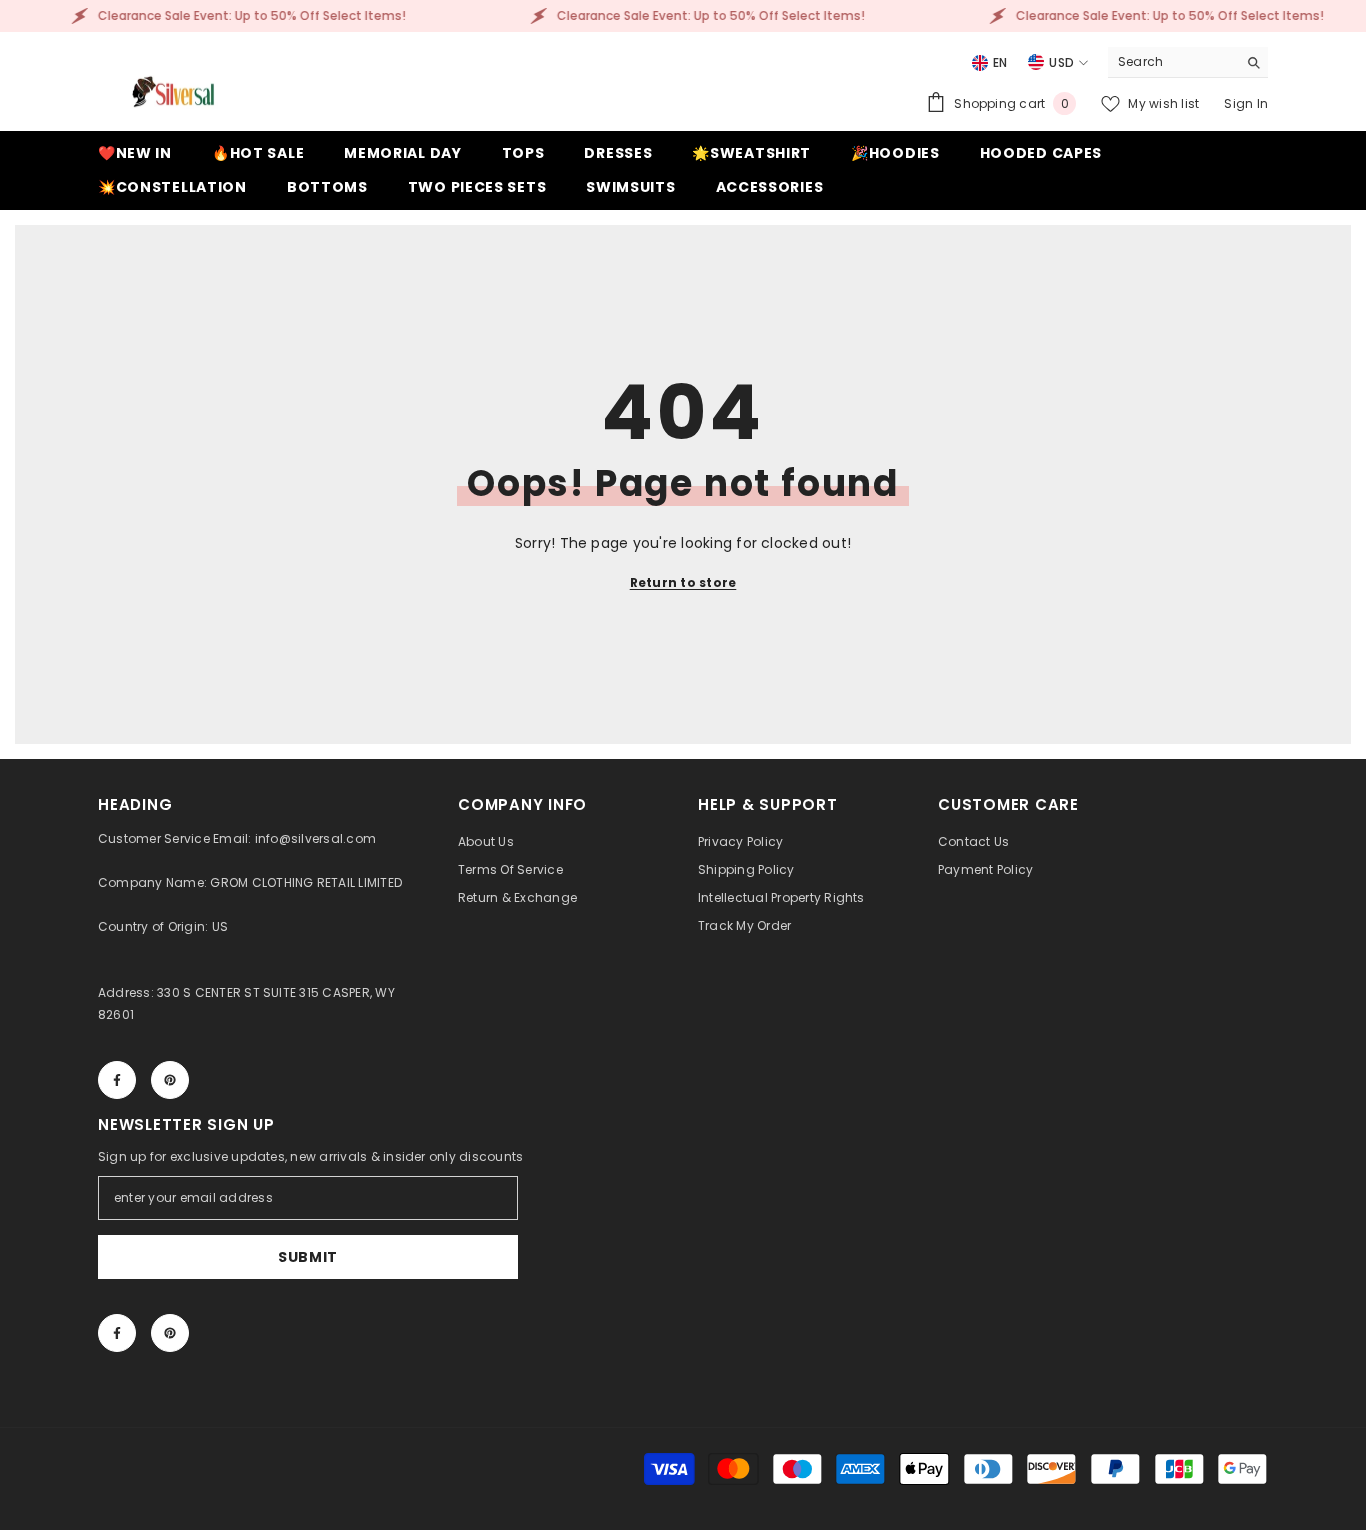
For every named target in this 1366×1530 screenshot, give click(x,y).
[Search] (1188, 62)
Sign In (1246, 103)
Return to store (683, 582)
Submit (308, 1257)
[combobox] (1172, 62)
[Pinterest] (170, 1080)
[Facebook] (117, 1080)
